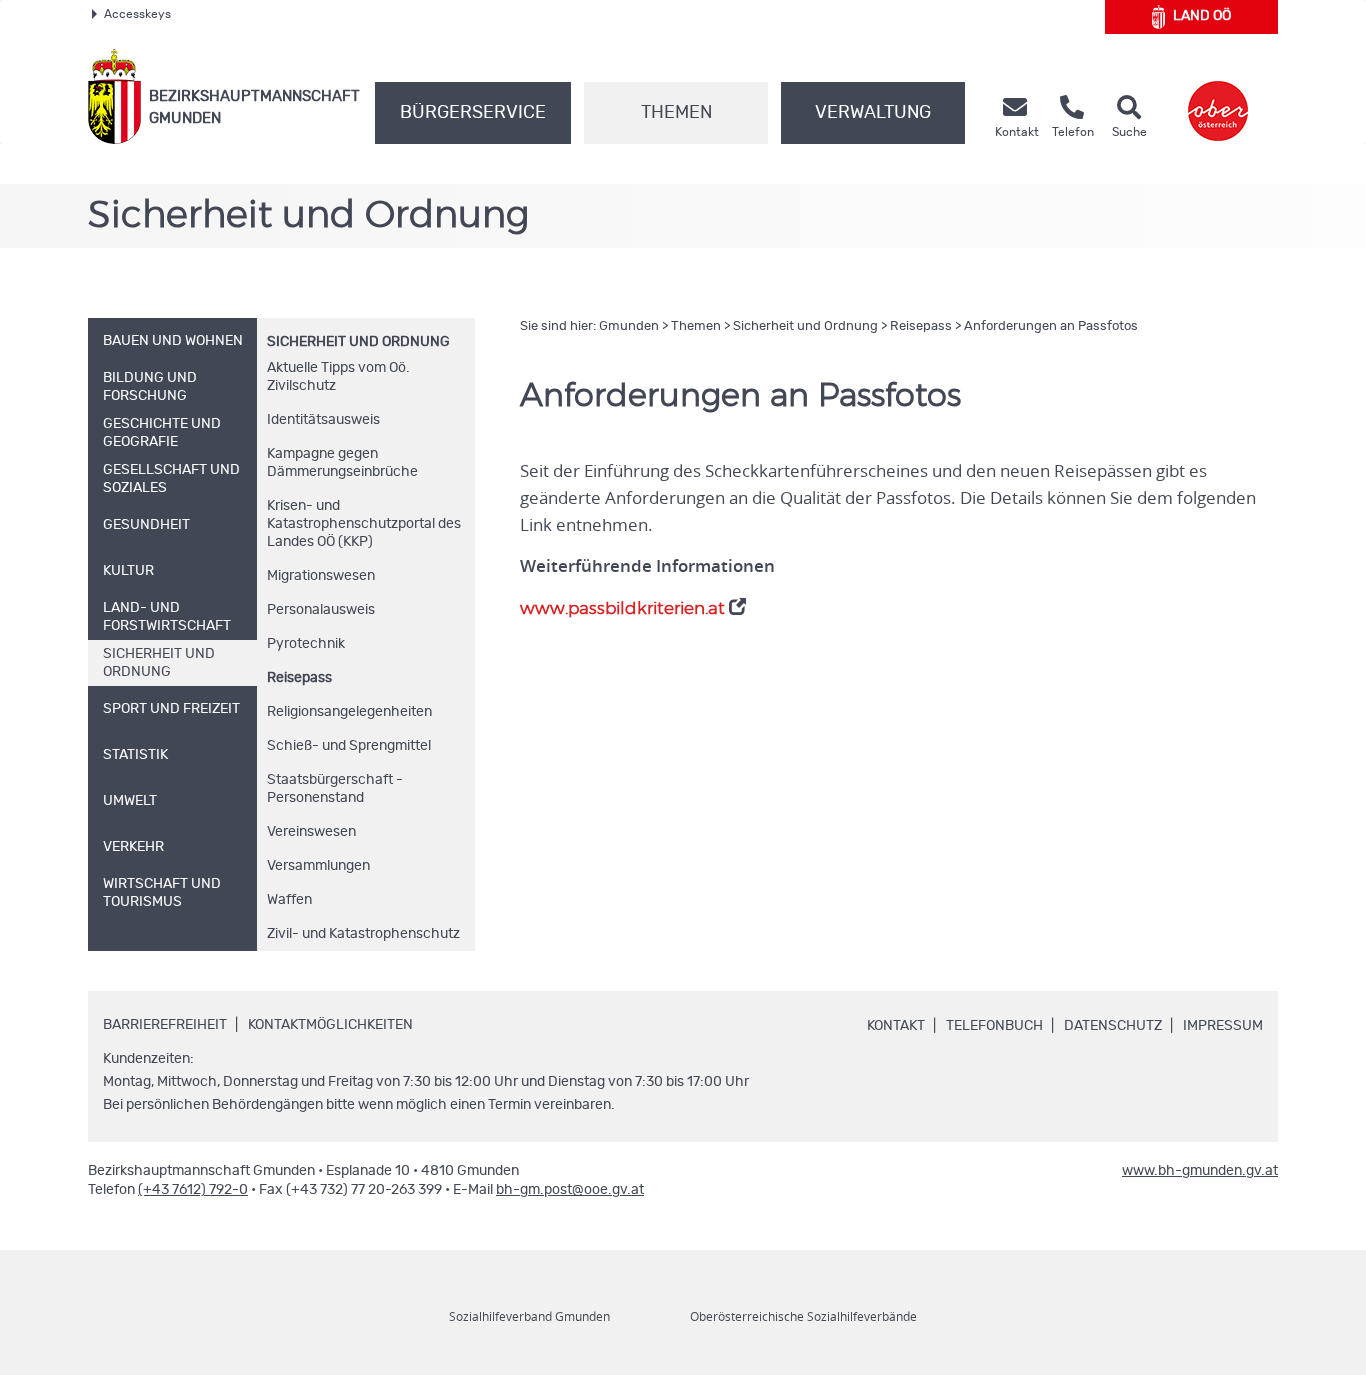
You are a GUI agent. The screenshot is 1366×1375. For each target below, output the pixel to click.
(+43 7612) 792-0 (193, 1190)
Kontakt (896, 1026)
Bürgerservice (473, 113)
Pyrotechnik (306, 644)
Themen (676, 113)
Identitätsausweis (323, 420)
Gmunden (629, 326)
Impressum (1223, 1026)
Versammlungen (318, 866)
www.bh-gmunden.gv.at (1200, 1171)
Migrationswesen (321, 576)
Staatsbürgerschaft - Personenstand (335, 789)
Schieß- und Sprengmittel (349, 746)
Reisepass (299, 678)
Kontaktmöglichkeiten (330, 1025)
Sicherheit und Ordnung (358, 342)
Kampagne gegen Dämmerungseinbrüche (342, 463)
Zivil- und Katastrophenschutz (363, 934)
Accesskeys (137, 14)
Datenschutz (1113, 1026)
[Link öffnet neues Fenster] (1218, 96)
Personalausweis (321, 610)
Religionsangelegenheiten (349, 712)
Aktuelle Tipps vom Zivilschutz (338, 377)
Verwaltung (873, 113)
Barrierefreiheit (165, 1025)
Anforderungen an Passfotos (1051, 326)
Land (1202, 16)
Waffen (289, 900)
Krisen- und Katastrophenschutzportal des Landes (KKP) (364, 524)
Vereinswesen (311, 832)
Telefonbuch (994, 1026)
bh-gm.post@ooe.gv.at (570, 1190)
